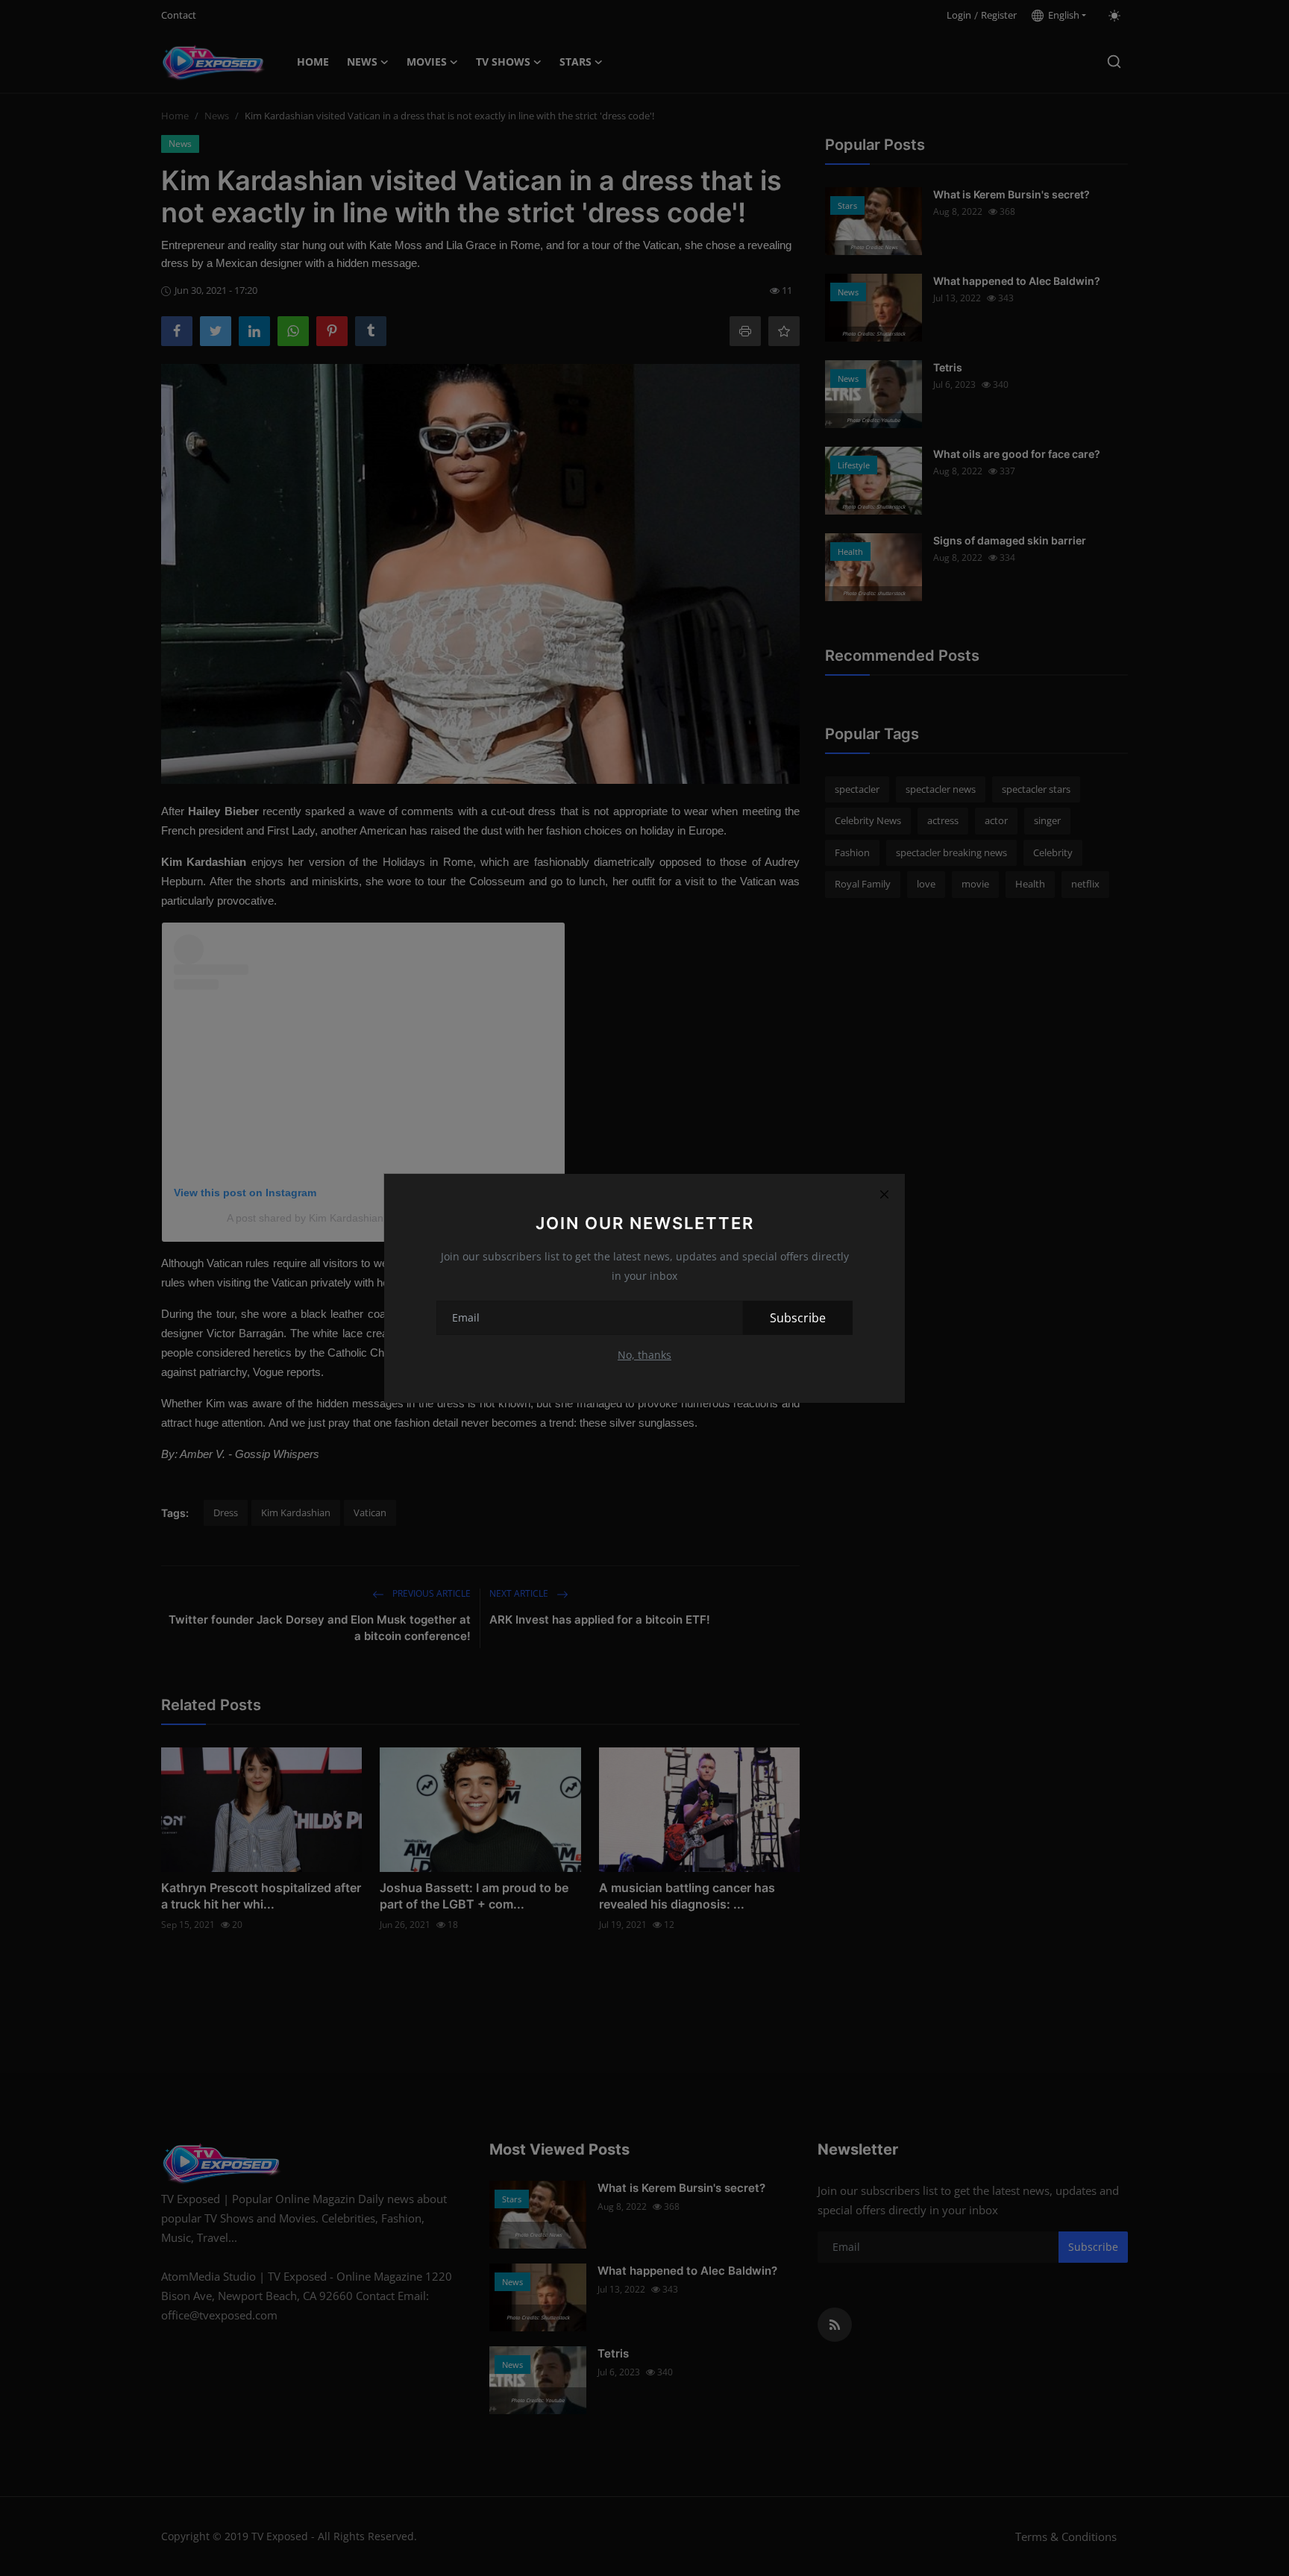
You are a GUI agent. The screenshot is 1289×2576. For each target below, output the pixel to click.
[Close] (884, 1195)
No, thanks (644, 1355)
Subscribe (798, 1318)
